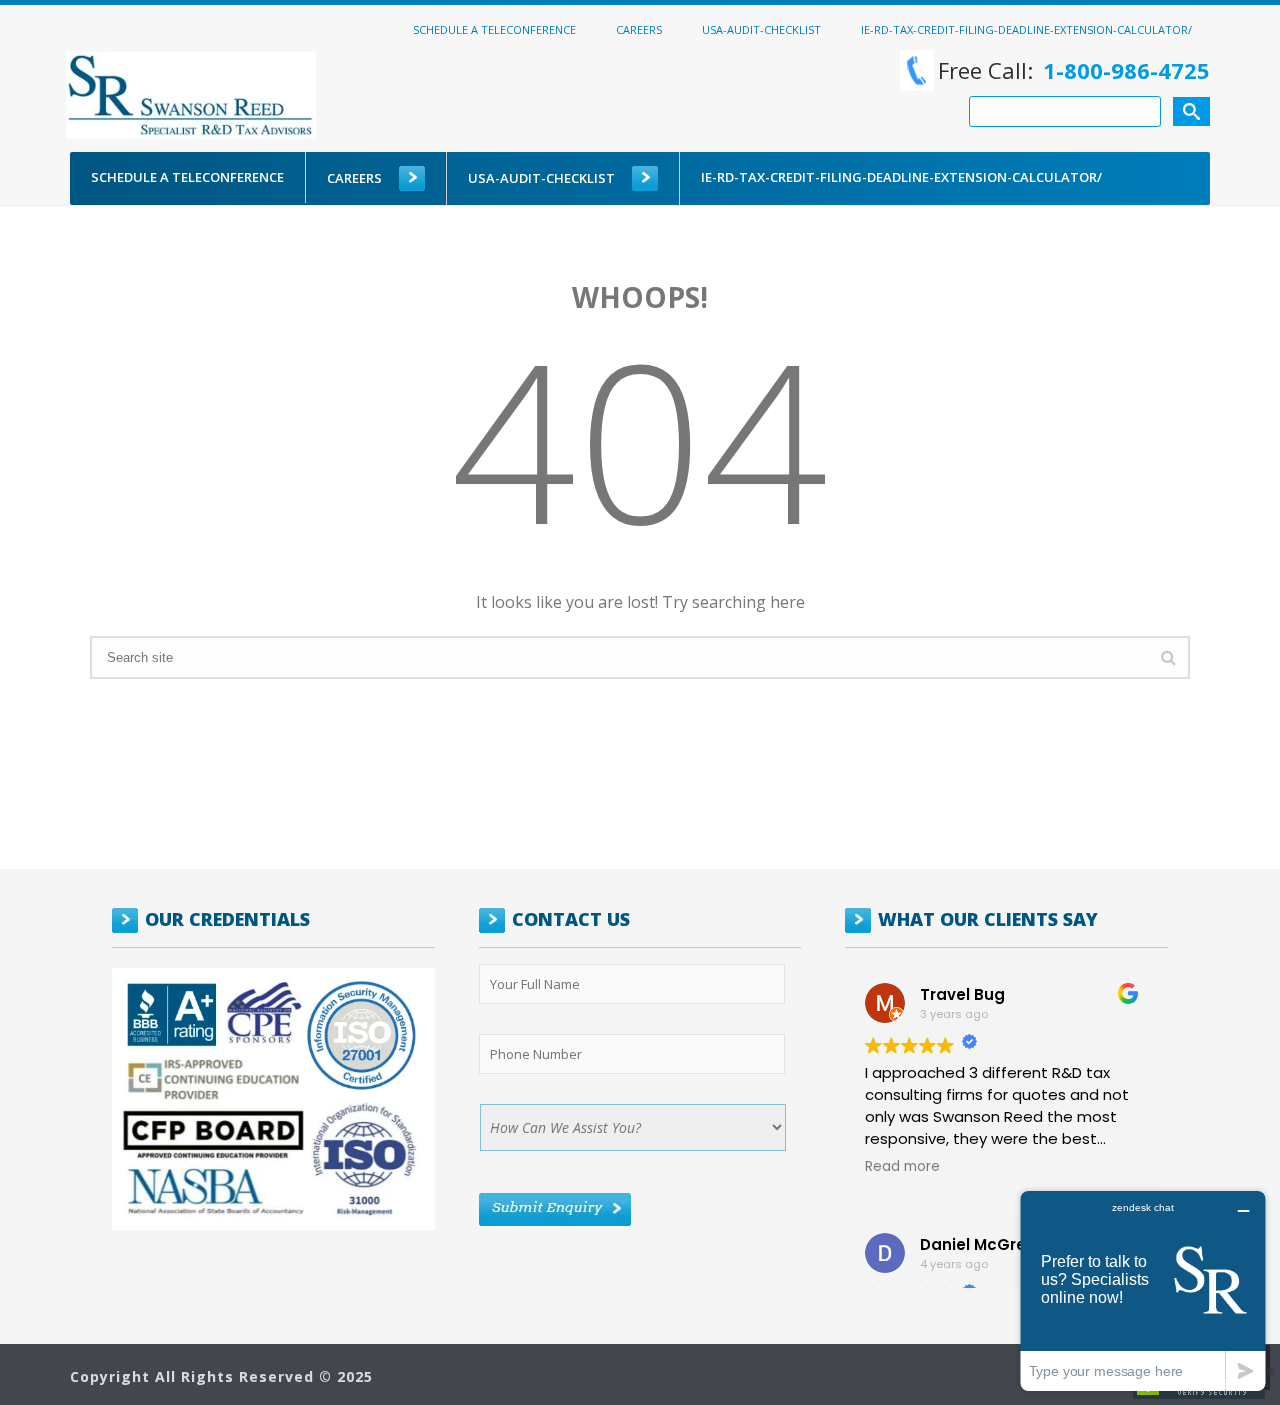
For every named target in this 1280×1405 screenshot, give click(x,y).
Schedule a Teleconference (494, 29)
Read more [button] (902, 1167)
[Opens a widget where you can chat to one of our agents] (1143, 1290)
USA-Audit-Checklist (761, 29)
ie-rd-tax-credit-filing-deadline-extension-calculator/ (1026, 29)
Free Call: (1074, 70)
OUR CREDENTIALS (227, 919)
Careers (639, 29)
